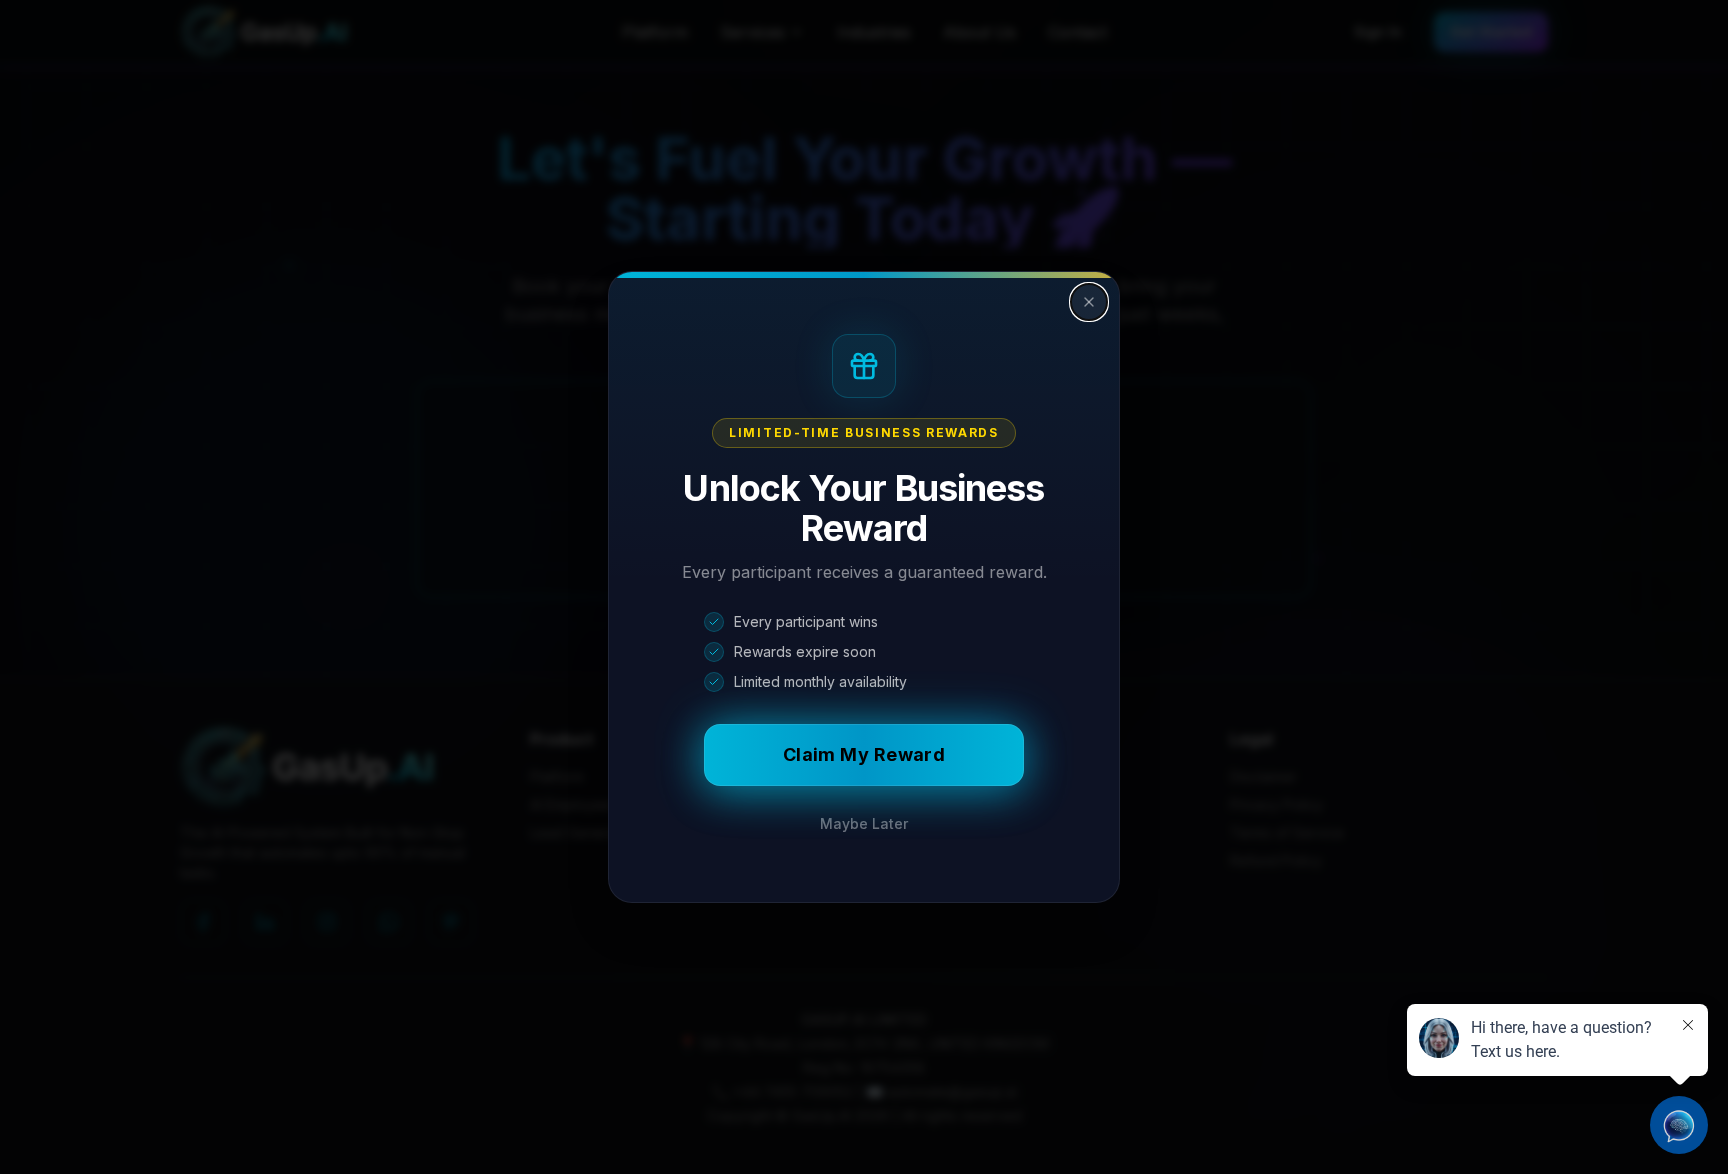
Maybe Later (864, 823)
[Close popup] (1089, 302)
